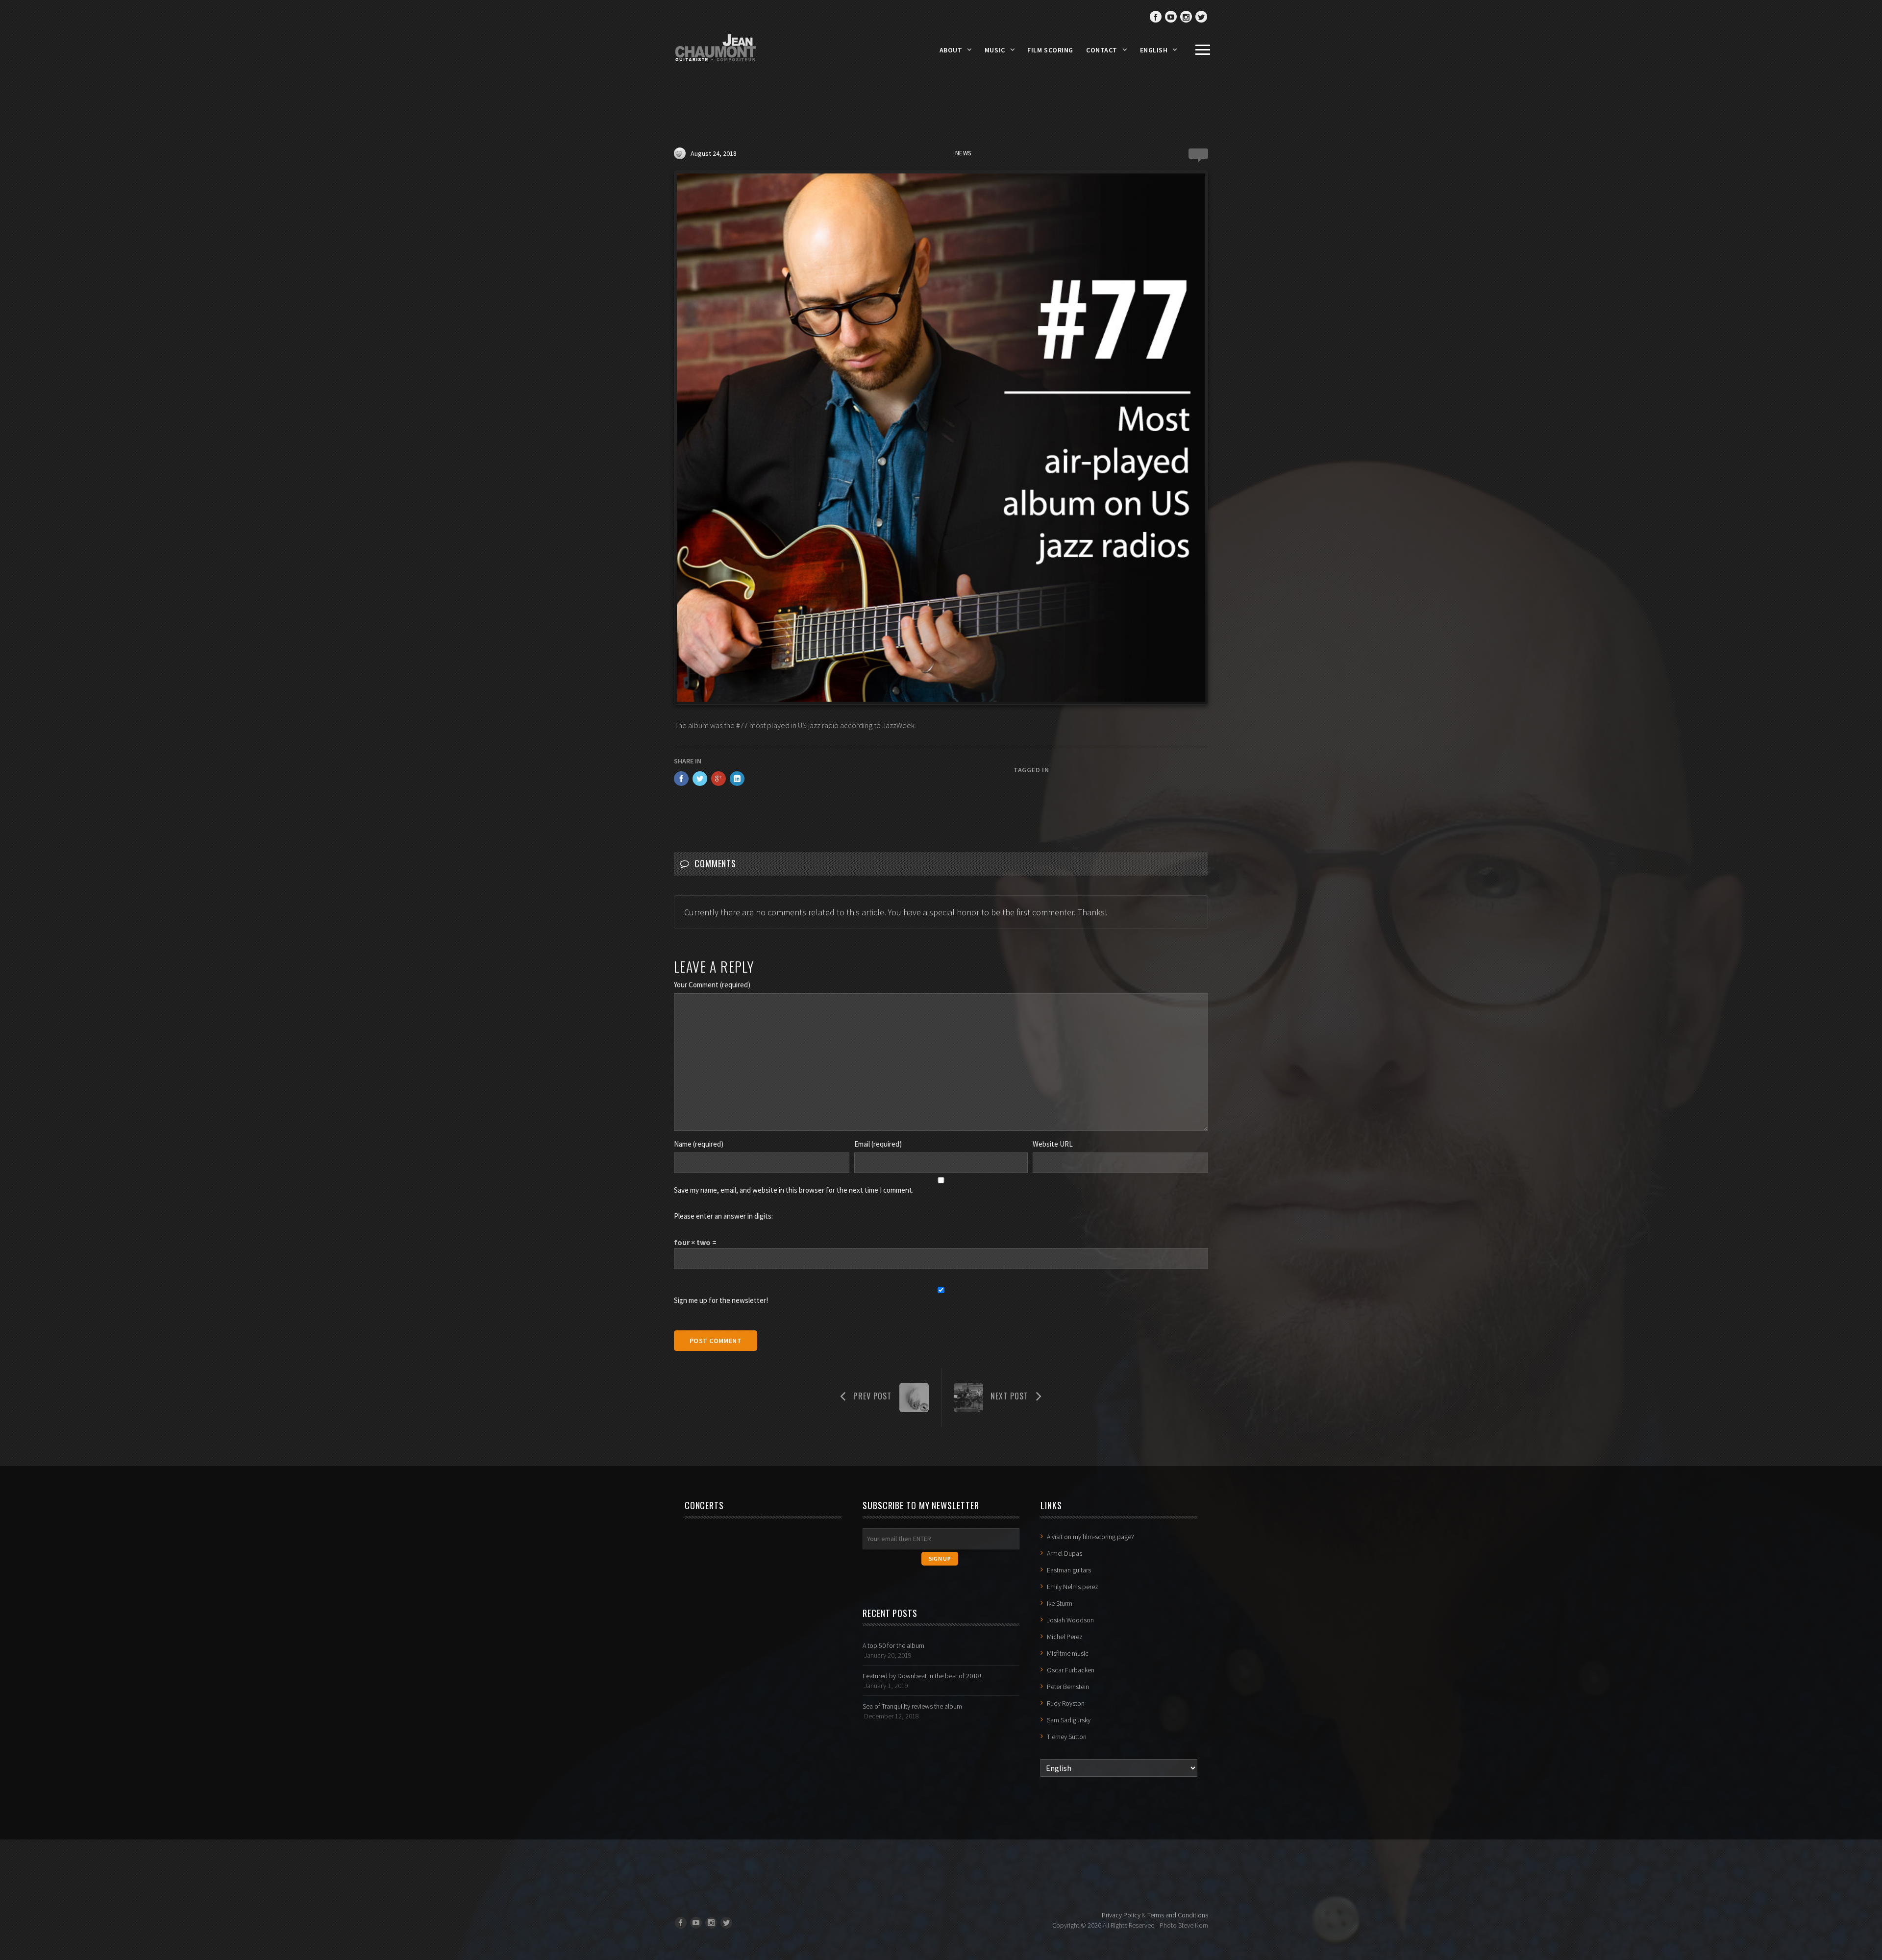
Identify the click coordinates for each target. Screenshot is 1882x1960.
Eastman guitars (1069, 1570)
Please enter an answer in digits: (723, 1216)
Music (995, 50)
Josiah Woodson (1070, 1620)
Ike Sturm (1060, 1603)
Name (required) (699, 1144)
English (1154, 50)
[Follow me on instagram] (1186, 17)
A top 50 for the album (893, 1645)
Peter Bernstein (1068, 1687)
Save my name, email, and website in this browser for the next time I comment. (794, 1190)
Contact (1102, 50)
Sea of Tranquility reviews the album (912, 1706)
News (963, 153)
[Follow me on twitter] (1201, 17)
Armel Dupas (1065, 1553)
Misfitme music (1068, 1653)
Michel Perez (1065, 1637)
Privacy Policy (1121, 1915)
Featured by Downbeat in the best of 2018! (922, 1676)
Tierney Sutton (1067, 1737)
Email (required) (878, 1144)
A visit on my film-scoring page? (1090, 1537)
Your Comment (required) (712, 985)
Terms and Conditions (1178, 1915)
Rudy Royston (1066, 1703)
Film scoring (1050, 50)
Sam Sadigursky (1069, 1720)
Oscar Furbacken (1071, 1670)
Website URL (1053, 1144)
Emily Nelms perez (1073, 1587)
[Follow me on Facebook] (1156, 17)
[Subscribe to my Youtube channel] (1171, 17)
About (951, 50)
